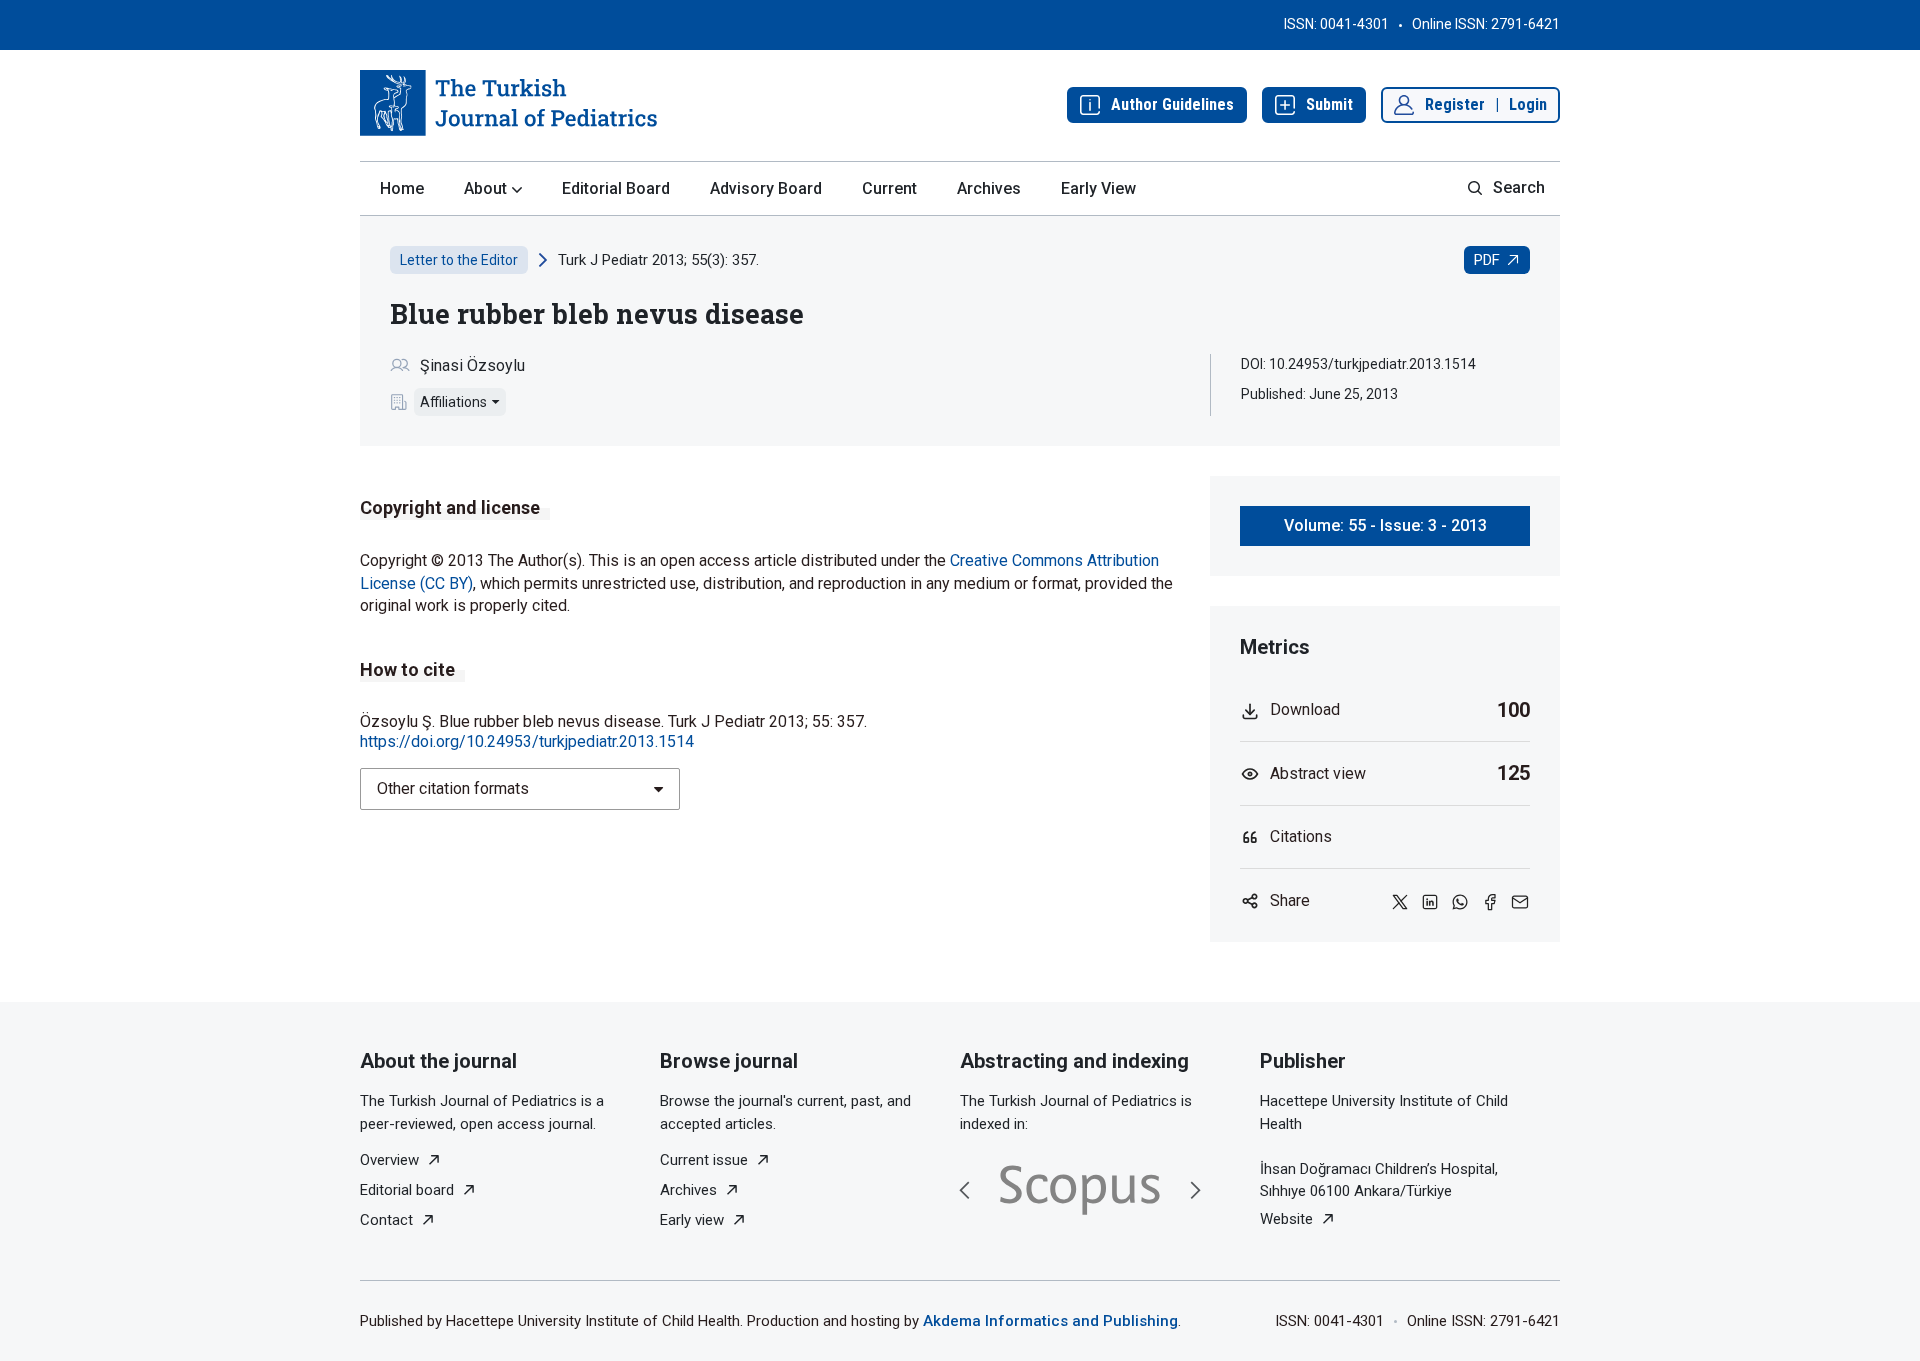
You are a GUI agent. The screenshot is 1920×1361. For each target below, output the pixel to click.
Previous (965, 1190)
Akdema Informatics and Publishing (1050, 1321)
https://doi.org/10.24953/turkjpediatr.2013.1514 (527, 741)
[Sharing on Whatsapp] (1460, 900)
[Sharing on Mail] (1520, 900)
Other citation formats (453, 788)
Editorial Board (616, 188)
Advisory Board (766, 188)
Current (889, 188)
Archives (989, 188)
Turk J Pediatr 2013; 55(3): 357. (658, 260)
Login (1528, 104)
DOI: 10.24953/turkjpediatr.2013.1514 (1358, 364)
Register (1455, 104)
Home (402, 188)
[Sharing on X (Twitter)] (1400, 900)
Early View (1098, 188)
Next (1195, 1190)
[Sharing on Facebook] (1490, 900)
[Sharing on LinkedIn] (1430, 900)
